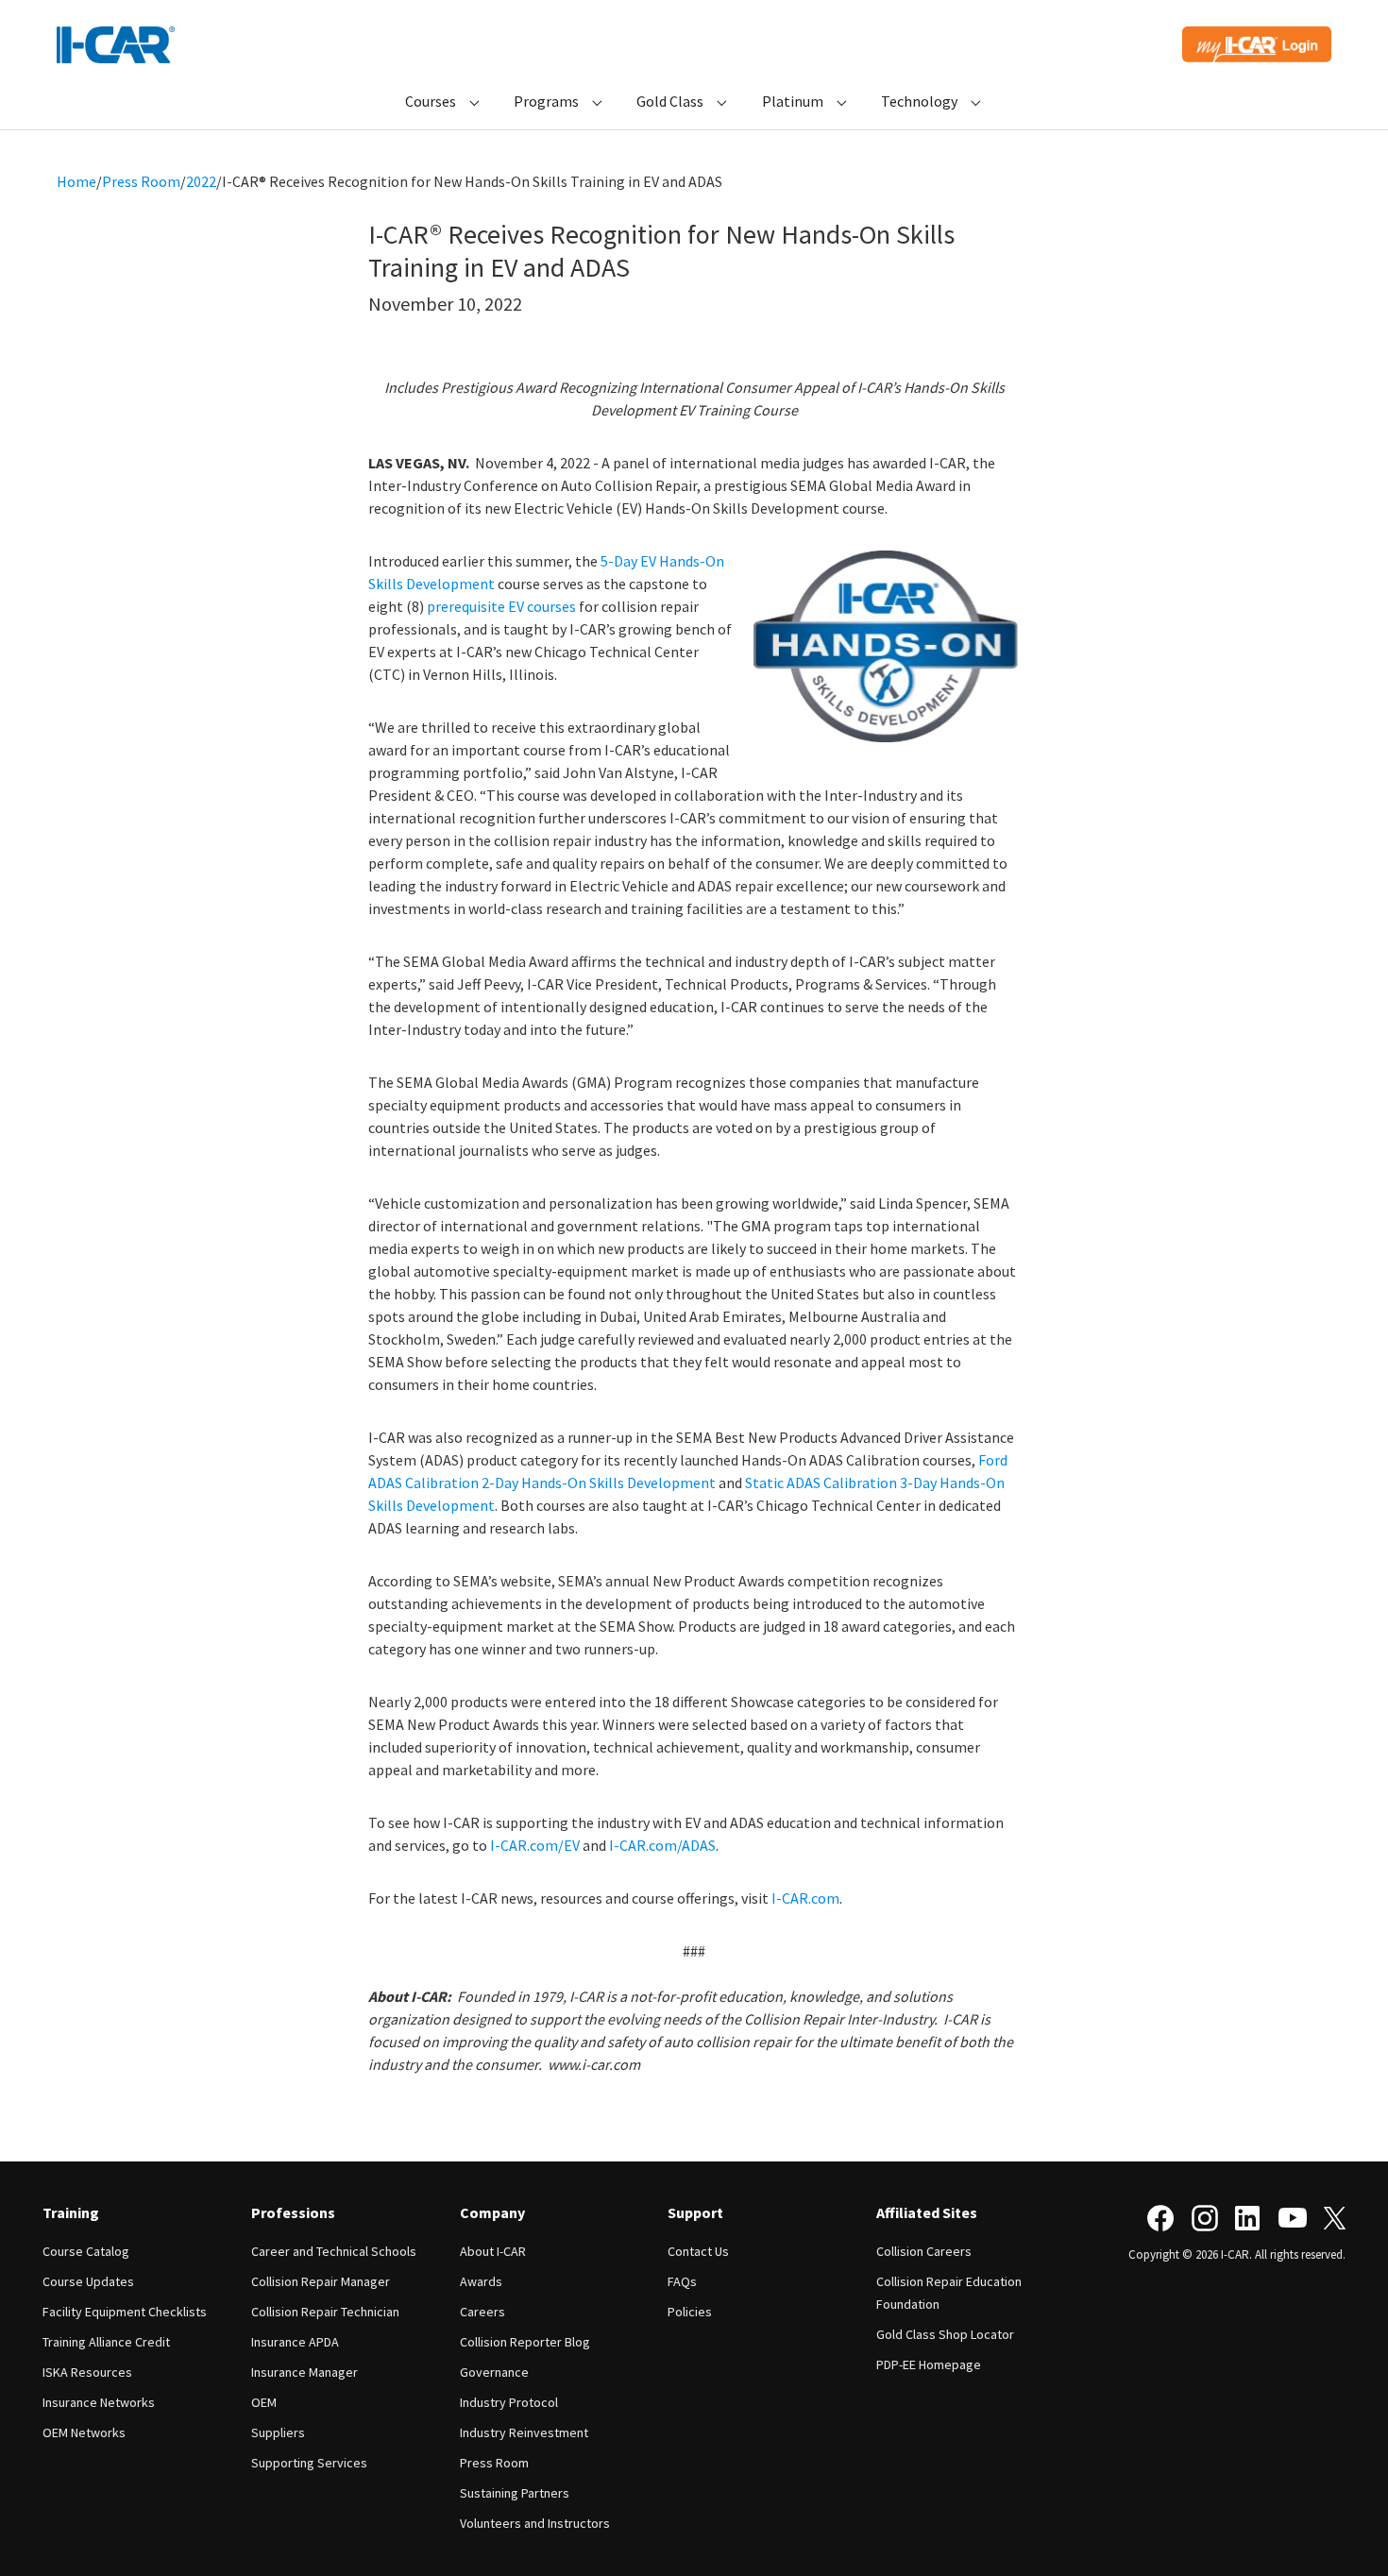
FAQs (682, 2281)
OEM (264, 2402)
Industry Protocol (509, 2402)
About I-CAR (493, 2251)
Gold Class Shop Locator (945, 2334)
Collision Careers (924, 2251)
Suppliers (278, 2432)
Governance (494, 2372)
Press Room (141, 181)
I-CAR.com (805, 1898)
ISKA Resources (87, 2372)
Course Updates (88, 2281)
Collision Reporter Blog (525, 2342)
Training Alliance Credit (106, 2342)
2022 (201, 181)
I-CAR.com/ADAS (662, 1845)
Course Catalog (86, 2251)
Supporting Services (309, 2463)
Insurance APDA (295, 2342)
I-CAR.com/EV (535, 1845)
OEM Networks (84, 2432)
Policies (690, 2312)
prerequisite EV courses (501, 606)
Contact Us (698, 2251)
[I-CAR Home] (116, 45)
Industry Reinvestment (524, 2432)
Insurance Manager (305, 2372)
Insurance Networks (99, 2402)
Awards (481, 2281)
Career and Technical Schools (334, 2251)
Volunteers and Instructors (535, 2523)
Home (76, 181)
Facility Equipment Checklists (125, 2312)
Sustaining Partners (515, 2493)
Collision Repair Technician (325, 2312)
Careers (482, 2312)
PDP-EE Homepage (929, 2364)
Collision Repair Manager (321, 2281)
